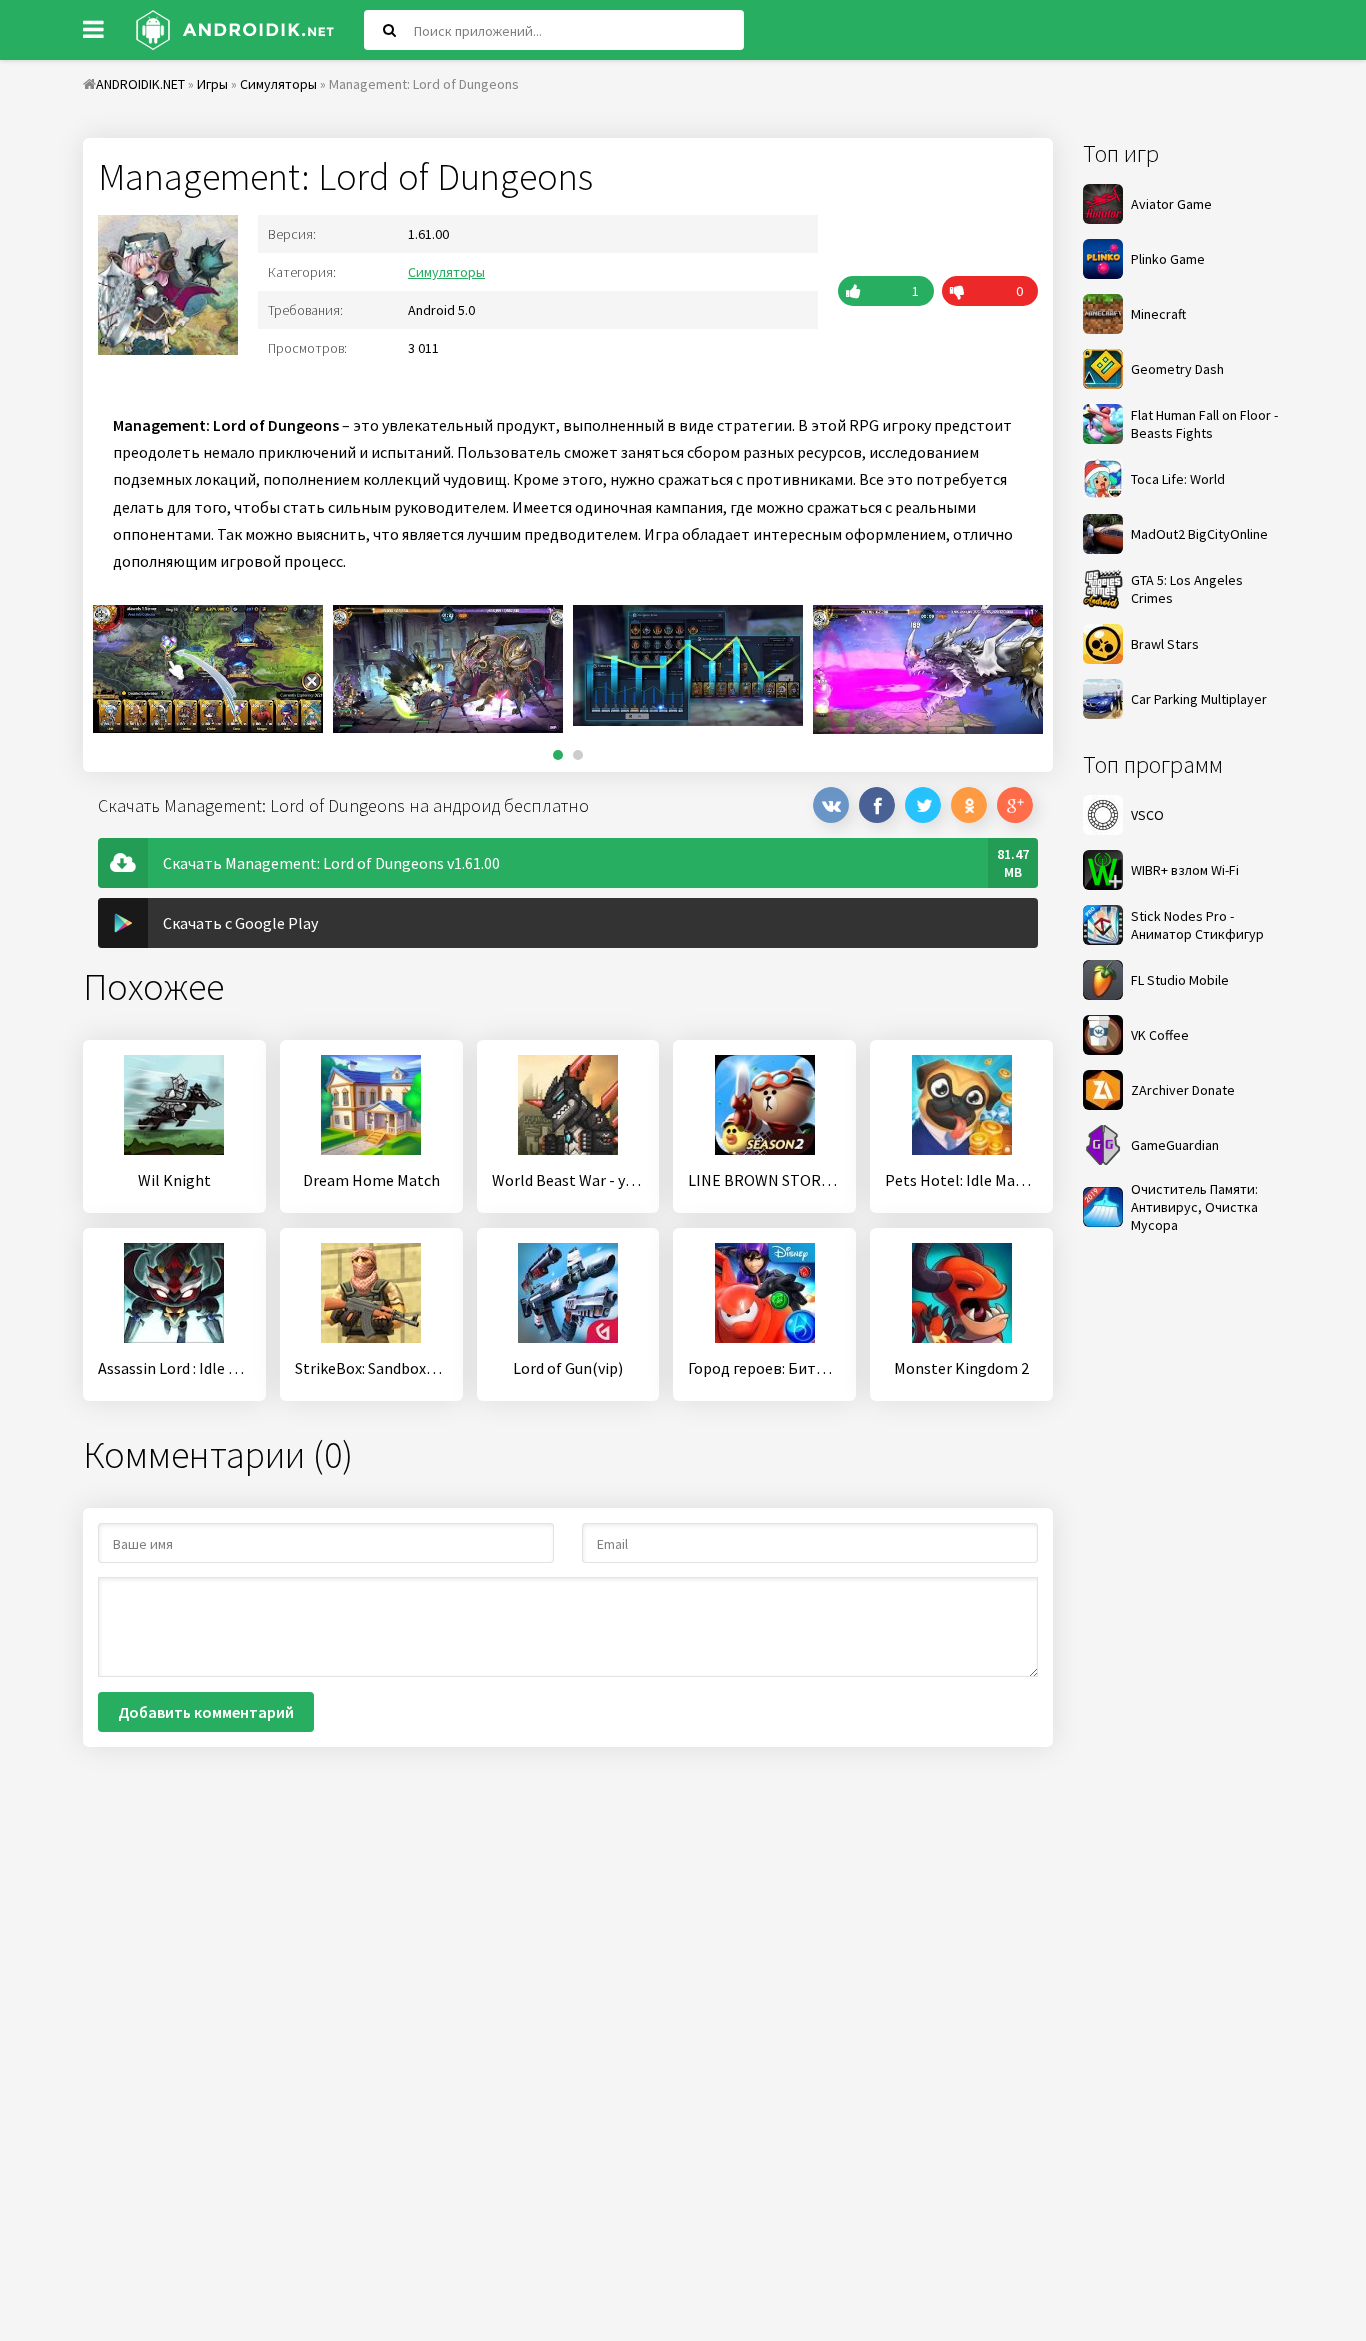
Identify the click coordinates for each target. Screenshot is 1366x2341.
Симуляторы (446, 272)
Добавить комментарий (206, 1712)
